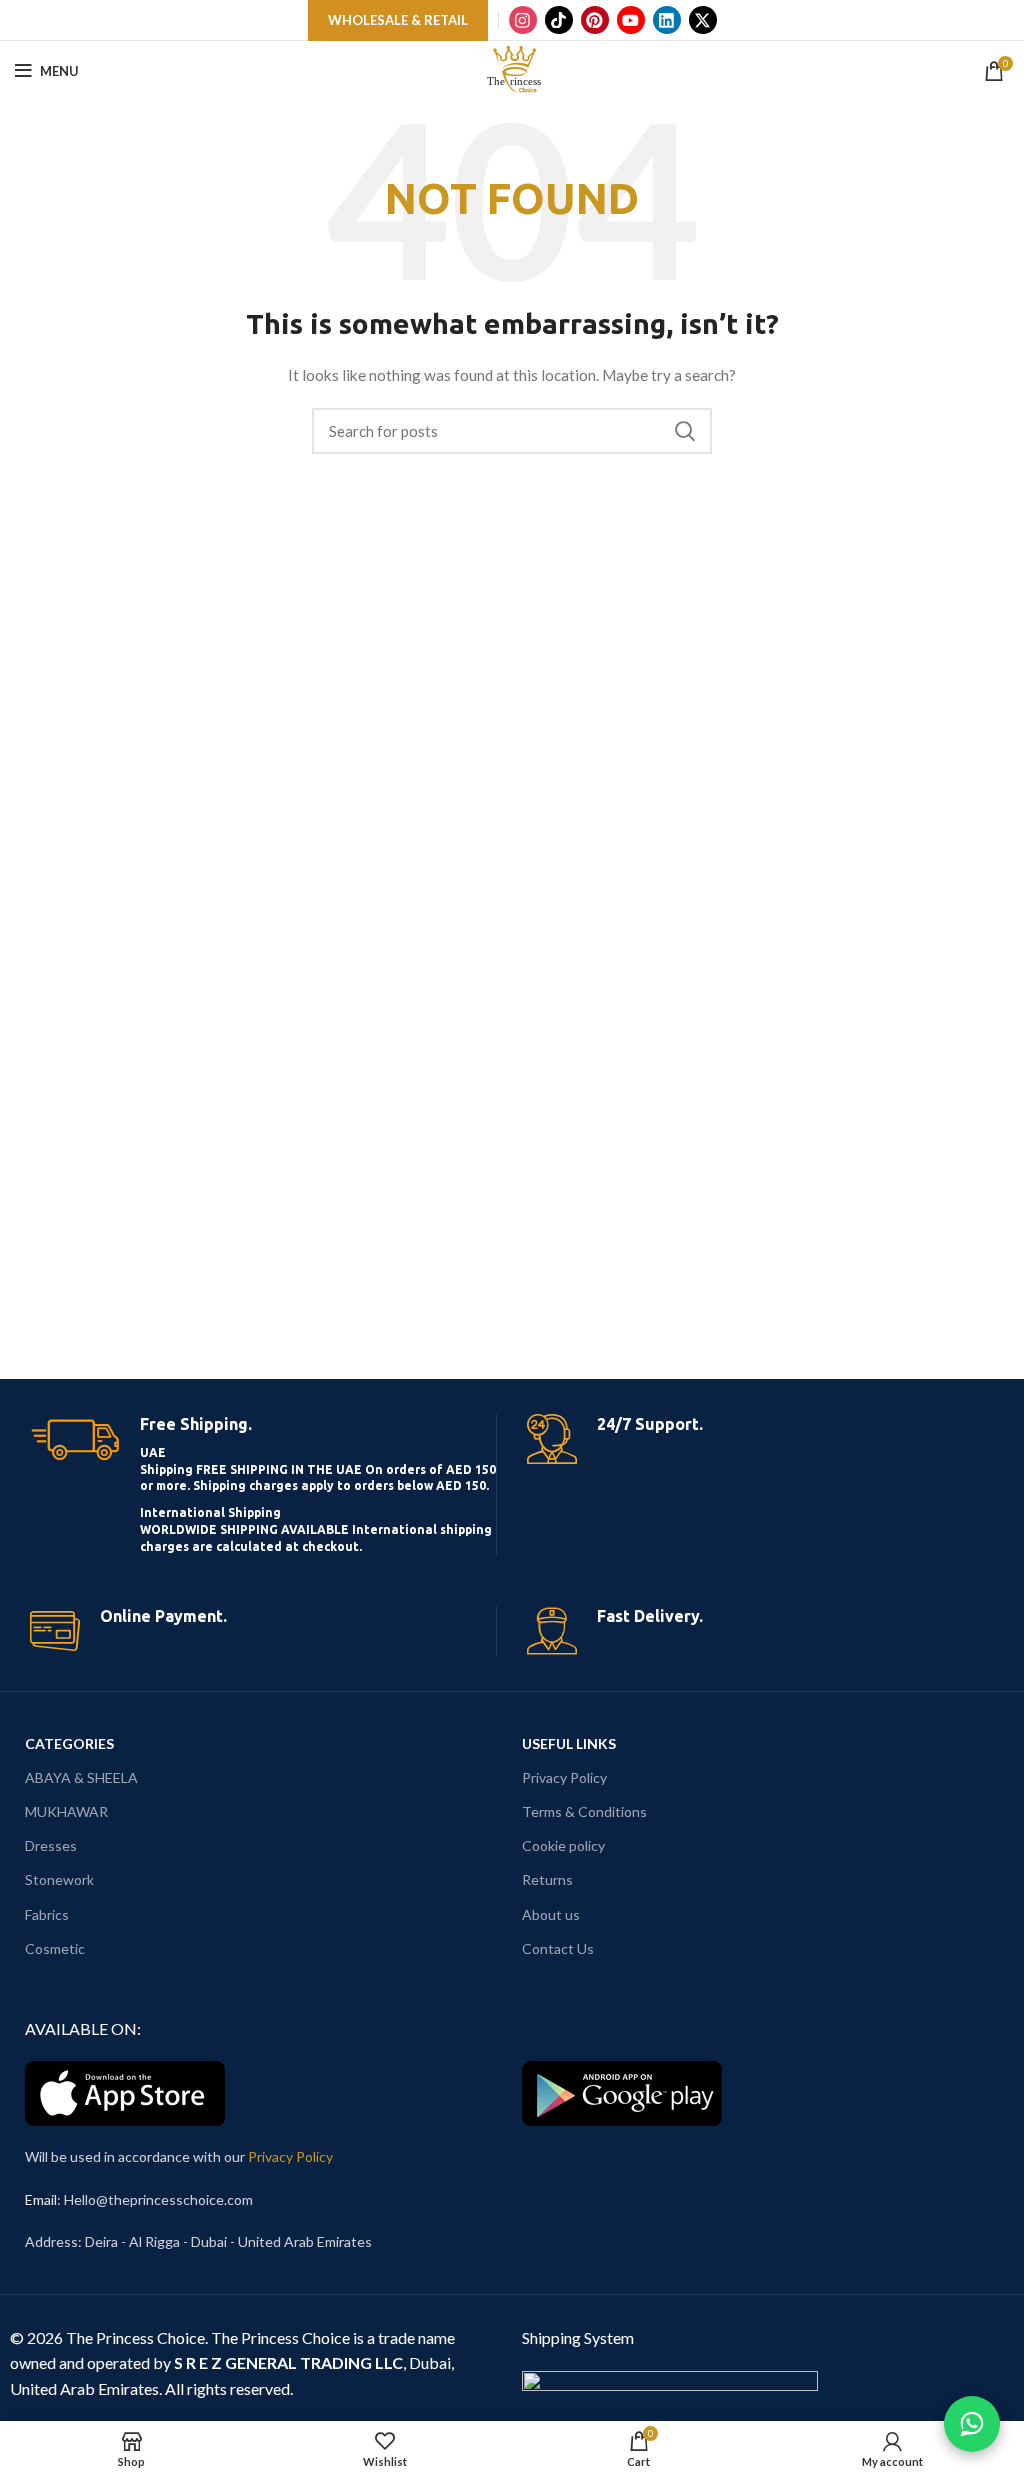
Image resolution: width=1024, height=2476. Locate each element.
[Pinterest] (595, 20)
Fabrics (47, 1914)
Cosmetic (55, 1948)
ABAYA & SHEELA (81, 1777)
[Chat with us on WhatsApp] (972, 2424)
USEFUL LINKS (569, 1743)
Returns (547, 1879)
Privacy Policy (564, 1777)
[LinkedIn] (667, 20)
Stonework (59, 1879)
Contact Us (558, 1948)
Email (41, 2199)
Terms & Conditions (584, 1811)
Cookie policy (563, 1845)
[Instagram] (523, 20)
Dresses (51, 1845)
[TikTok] (559, 20)
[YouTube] (631, 20)
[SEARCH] (685, 431)
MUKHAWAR (66, 1811)
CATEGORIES (69, 1743)
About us (551, 1914)
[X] (703, 20)
